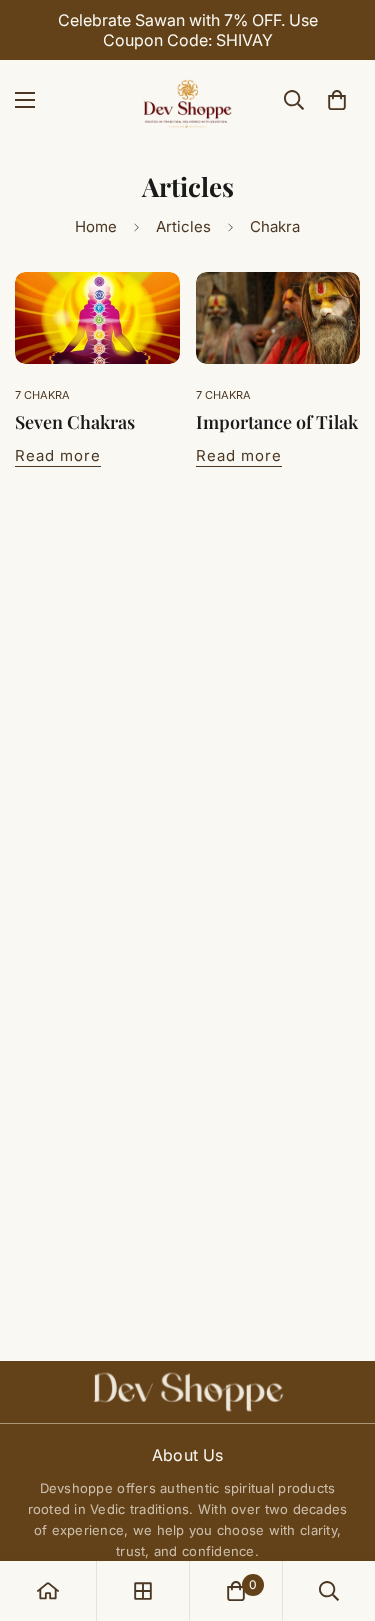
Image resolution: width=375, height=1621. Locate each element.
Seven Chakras (75, 422)
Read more (58, 455)
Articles (183, 226)
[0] (337, 100)
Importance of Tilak (277, 422)
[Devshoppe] (188, 100)
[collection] (143, 1591)
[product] (48, 1591)
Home (96, 226)
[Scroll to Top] (339, 1515)
